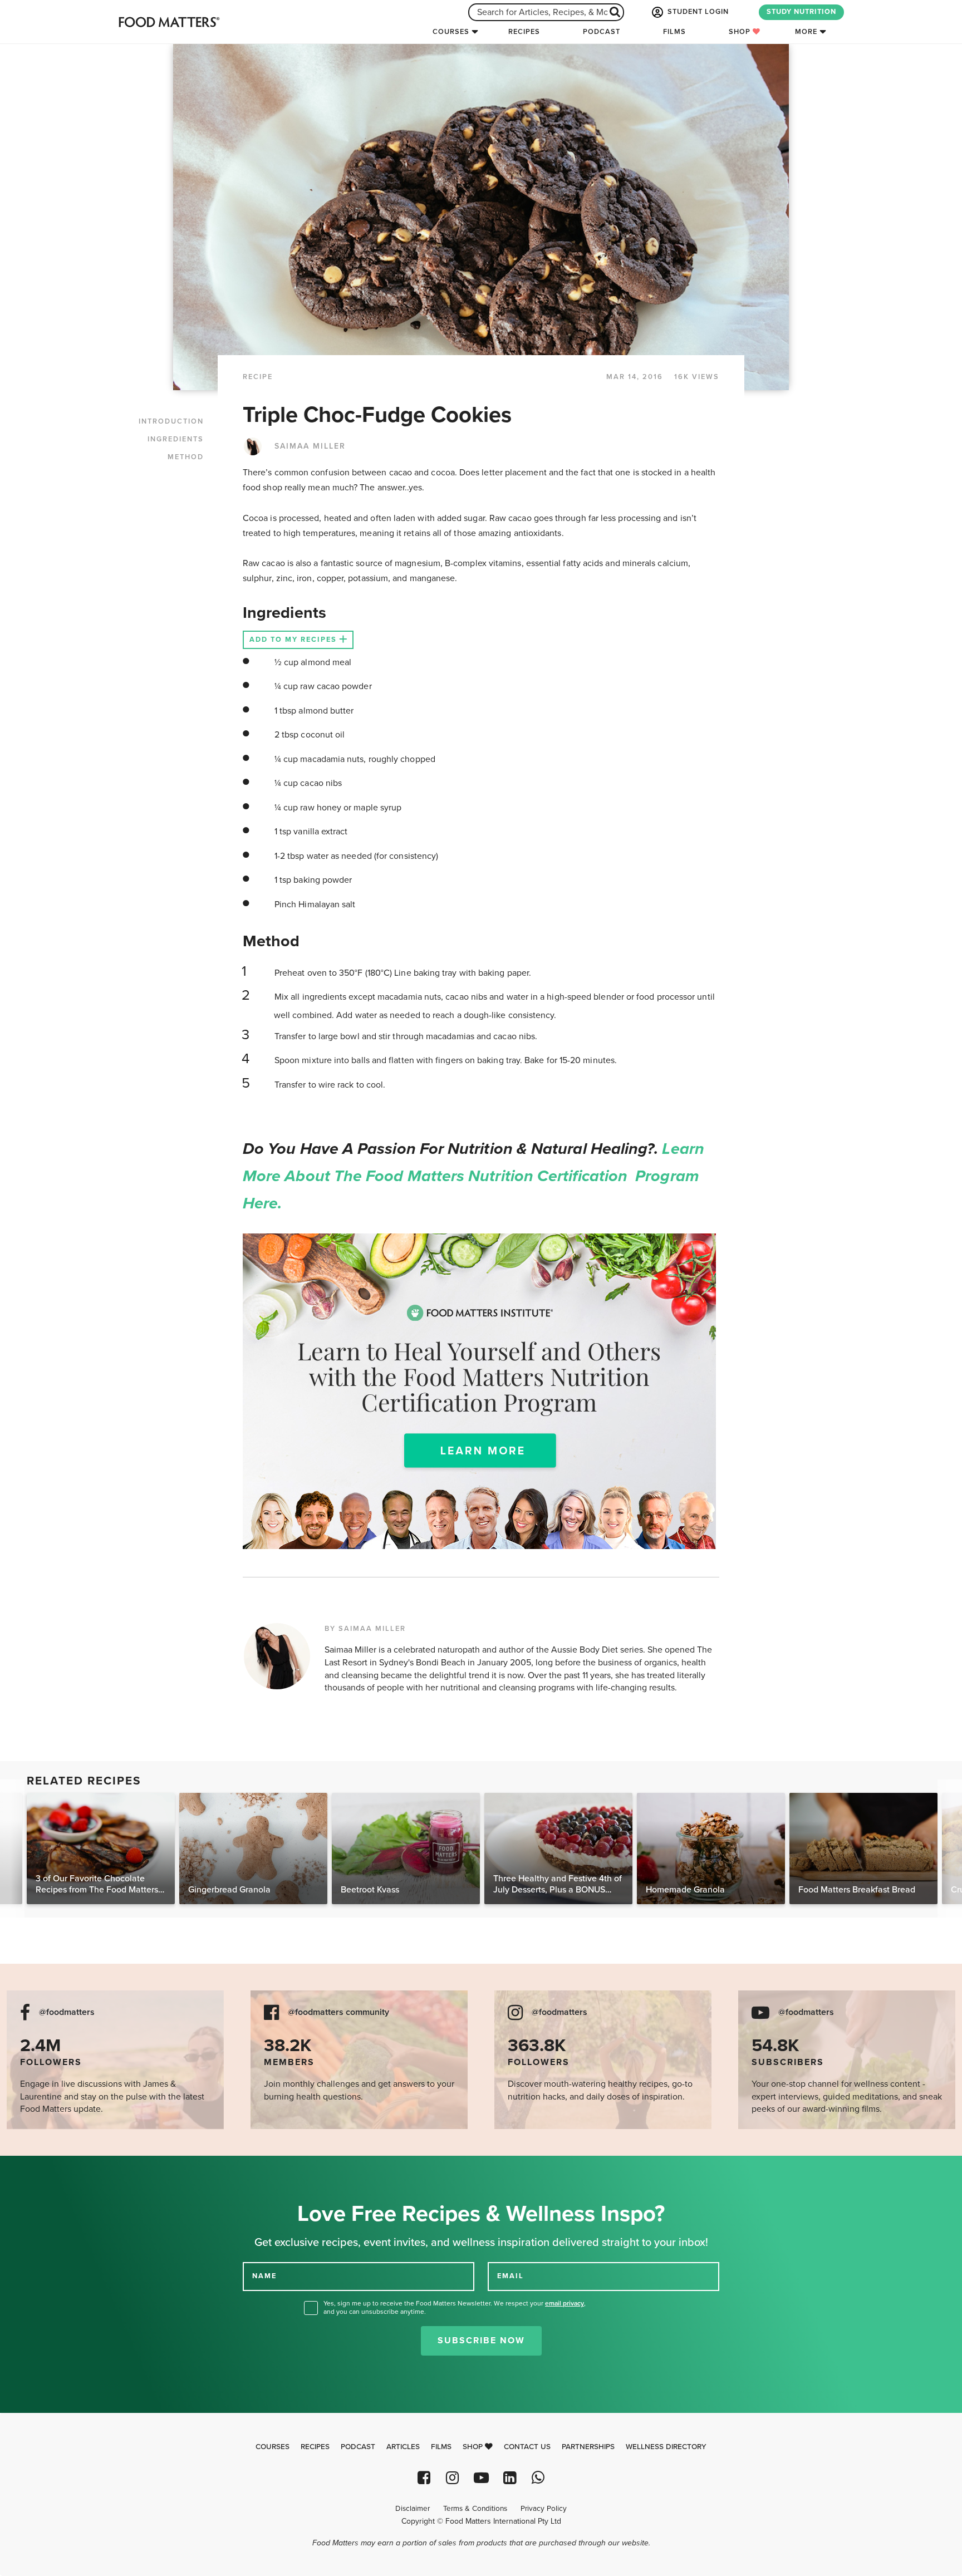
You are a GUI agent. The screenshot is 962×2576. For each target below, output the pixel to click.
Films (674, 32)
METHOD (186, 457)
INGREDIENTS (176, 439)
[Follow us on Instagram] (452, 2478)
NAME (264, 2276)
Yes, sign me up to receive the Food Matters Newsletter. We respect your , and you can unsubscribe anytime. (455, 2307)
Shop (741, 32)
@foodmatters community (338, 2012)
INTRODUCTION (171, 421)
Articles (403, 2447)
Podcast (602, 32)
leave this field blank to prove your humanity (45, 2168)
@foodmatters (67, 2012)
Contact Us (527, 2447)
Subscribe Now (481, 2341)
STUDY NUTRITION (801, 12)
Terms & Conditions (475, 2509)
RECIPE (258, 377)
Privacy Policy (544, 2509)
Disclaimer (413, 2509)
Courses (451, 32)
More (806, 32)
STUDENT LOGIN (697, 12)
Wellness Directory (666, 2447)
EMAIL (511, 2276)
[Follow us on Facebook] (424, 2478)
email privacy (565, 2303)
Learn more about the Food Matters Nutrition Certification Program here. (473, 1176)
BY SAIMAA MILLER (365, 1629)
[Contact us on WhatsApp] (538, 2478)
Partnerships (588, 2447)
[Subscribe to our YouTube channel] (481, 2478)
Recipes (524, 32)
